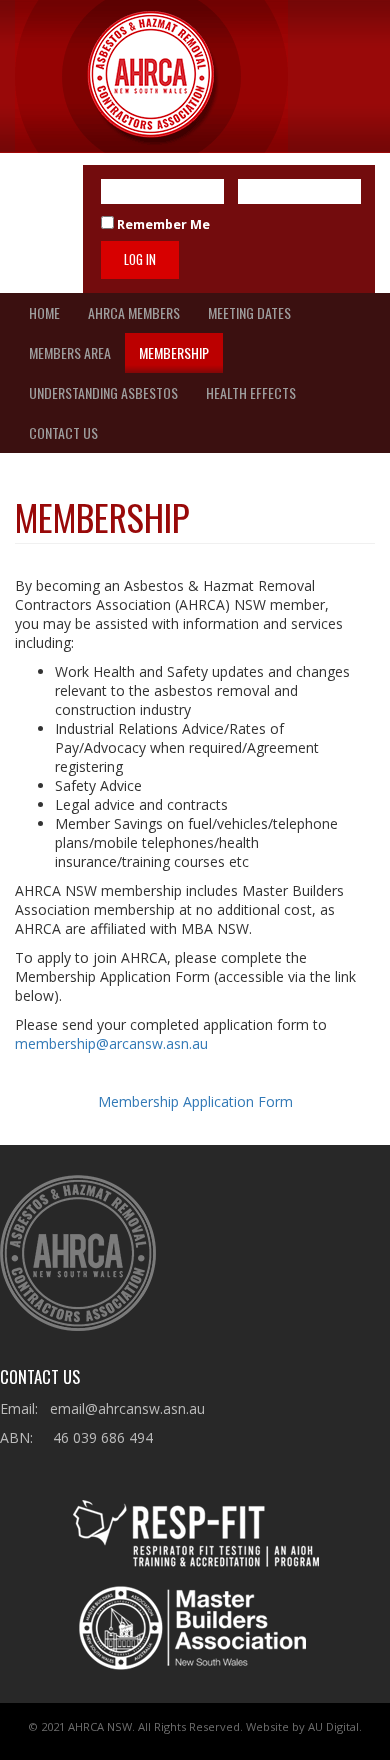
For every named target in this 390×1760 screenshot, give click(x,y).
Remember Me (162, 224)
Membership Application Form (195, 1101)
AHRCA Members (134, 312)
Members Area (70, 352)
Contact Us (63, 432)
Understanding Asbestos (103, 392)
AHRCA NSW (100, 1726)
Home (44, 312)
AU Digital (333, 1726)
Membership (174, 352)
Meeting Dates (249, 312)
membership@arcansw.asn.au (111, 1043)
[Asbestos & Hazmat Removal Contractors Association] (151, 76)
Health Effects (251, 392)
